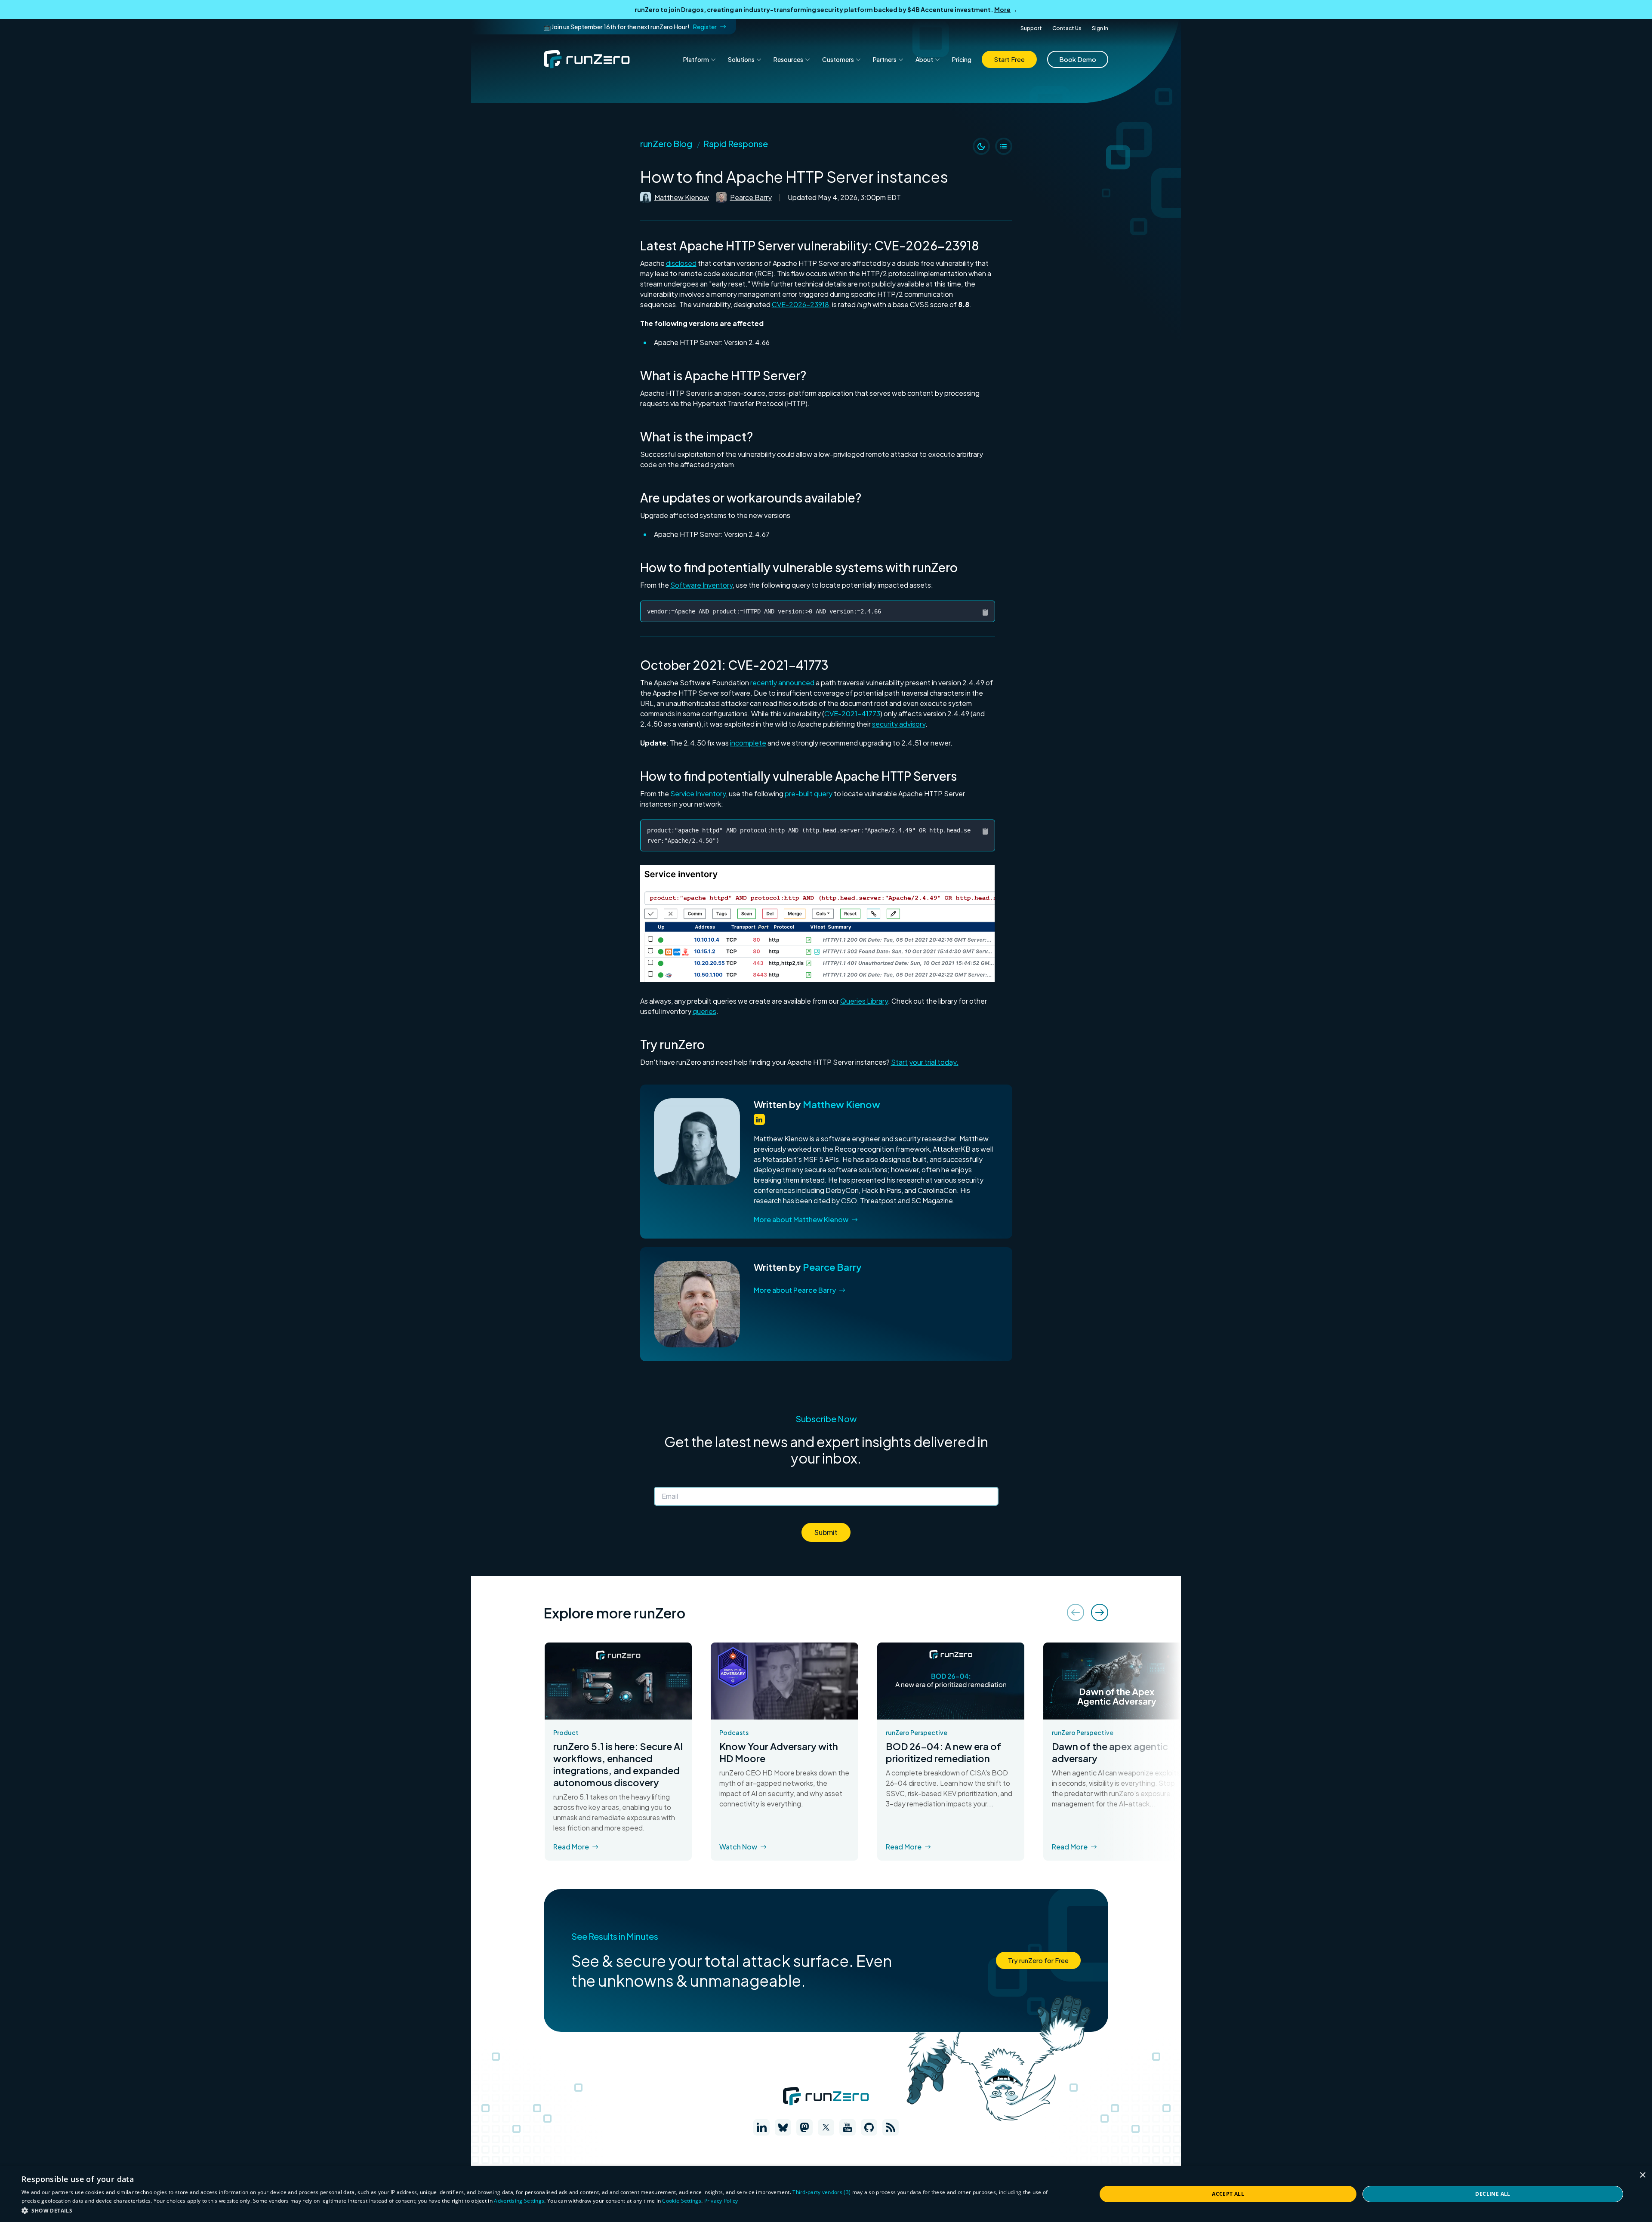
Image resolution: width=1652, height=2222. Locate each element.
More (1002, 9)
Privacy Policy (721, 2201)
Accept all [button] (1228, 2194)
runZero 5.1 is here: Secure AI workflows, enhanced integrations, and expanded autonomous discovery (618, 1764)
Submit (826, 1532)
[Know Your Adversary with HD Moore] (784, 1681)
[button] (818, 924)
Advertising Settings (519, 2201)
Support (1031, 28)
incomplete (748, 743)
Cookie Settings (682, 2201)
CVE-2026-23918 (800, 304)
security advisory (899, 724)
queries (704, 1011)
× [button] (1642, 2175)
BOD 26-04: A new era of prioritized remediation (943, 1752)
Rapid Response (736, 143)
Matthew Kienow (682, 197)
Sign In (1100, 28)
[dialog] (826, 2194)
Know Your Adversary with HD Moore (779, 1752)
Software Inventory (701, 585)
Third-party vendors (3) (821, 2192)
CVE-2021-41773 (852, 713)
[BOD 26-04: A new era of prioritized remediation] (951, 1681)
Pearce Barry (751, 197)
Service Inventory (698, 794)
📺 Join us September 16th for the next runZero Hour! (630, 27)
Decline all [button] (1493, 2194)
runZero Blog (666, 143)
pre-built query (809, 794)
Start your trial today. (925, 1062)
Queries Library (864, 1001)
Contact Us (1067, 28)
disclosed (681, 263)
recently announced (782, 683)
